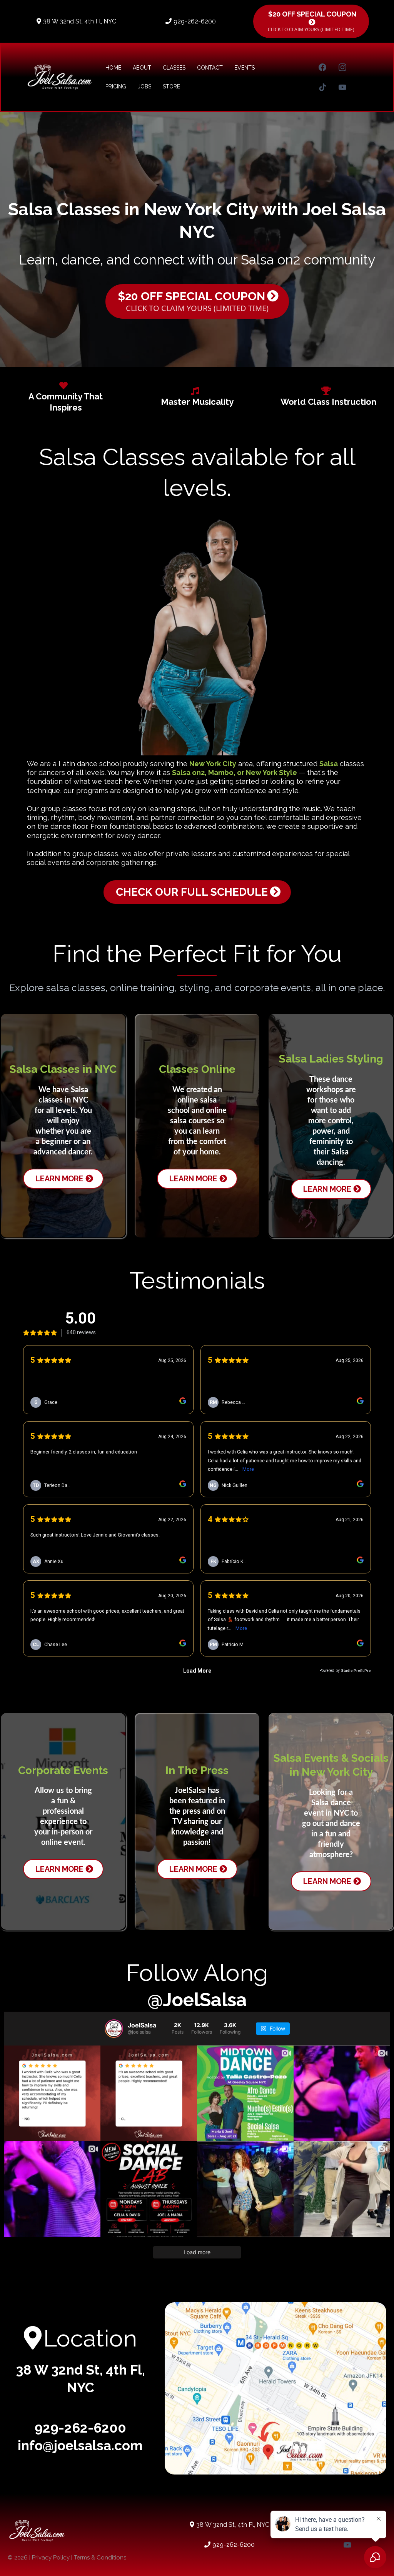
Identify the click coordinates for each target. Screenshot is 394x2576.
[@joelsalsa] (114, 2029)
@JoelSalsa (197, 2000)
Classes (174, 68)
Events (245, 68)
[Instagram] (342, 67)
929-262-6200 (195, 21)
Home (113, 68)
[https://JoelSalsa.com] (59, 77)
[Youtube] (342, 87)
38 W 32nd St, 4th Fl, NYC (80, 21)
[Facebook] (322, 67)
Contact (210, 68)
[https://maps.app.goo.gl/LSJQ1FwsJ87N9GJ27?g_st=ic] (275, 2388)
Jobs (144, 86)
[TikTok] (322, 87)
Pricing (116, 86)
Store (171, 86)
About (142, 68)
